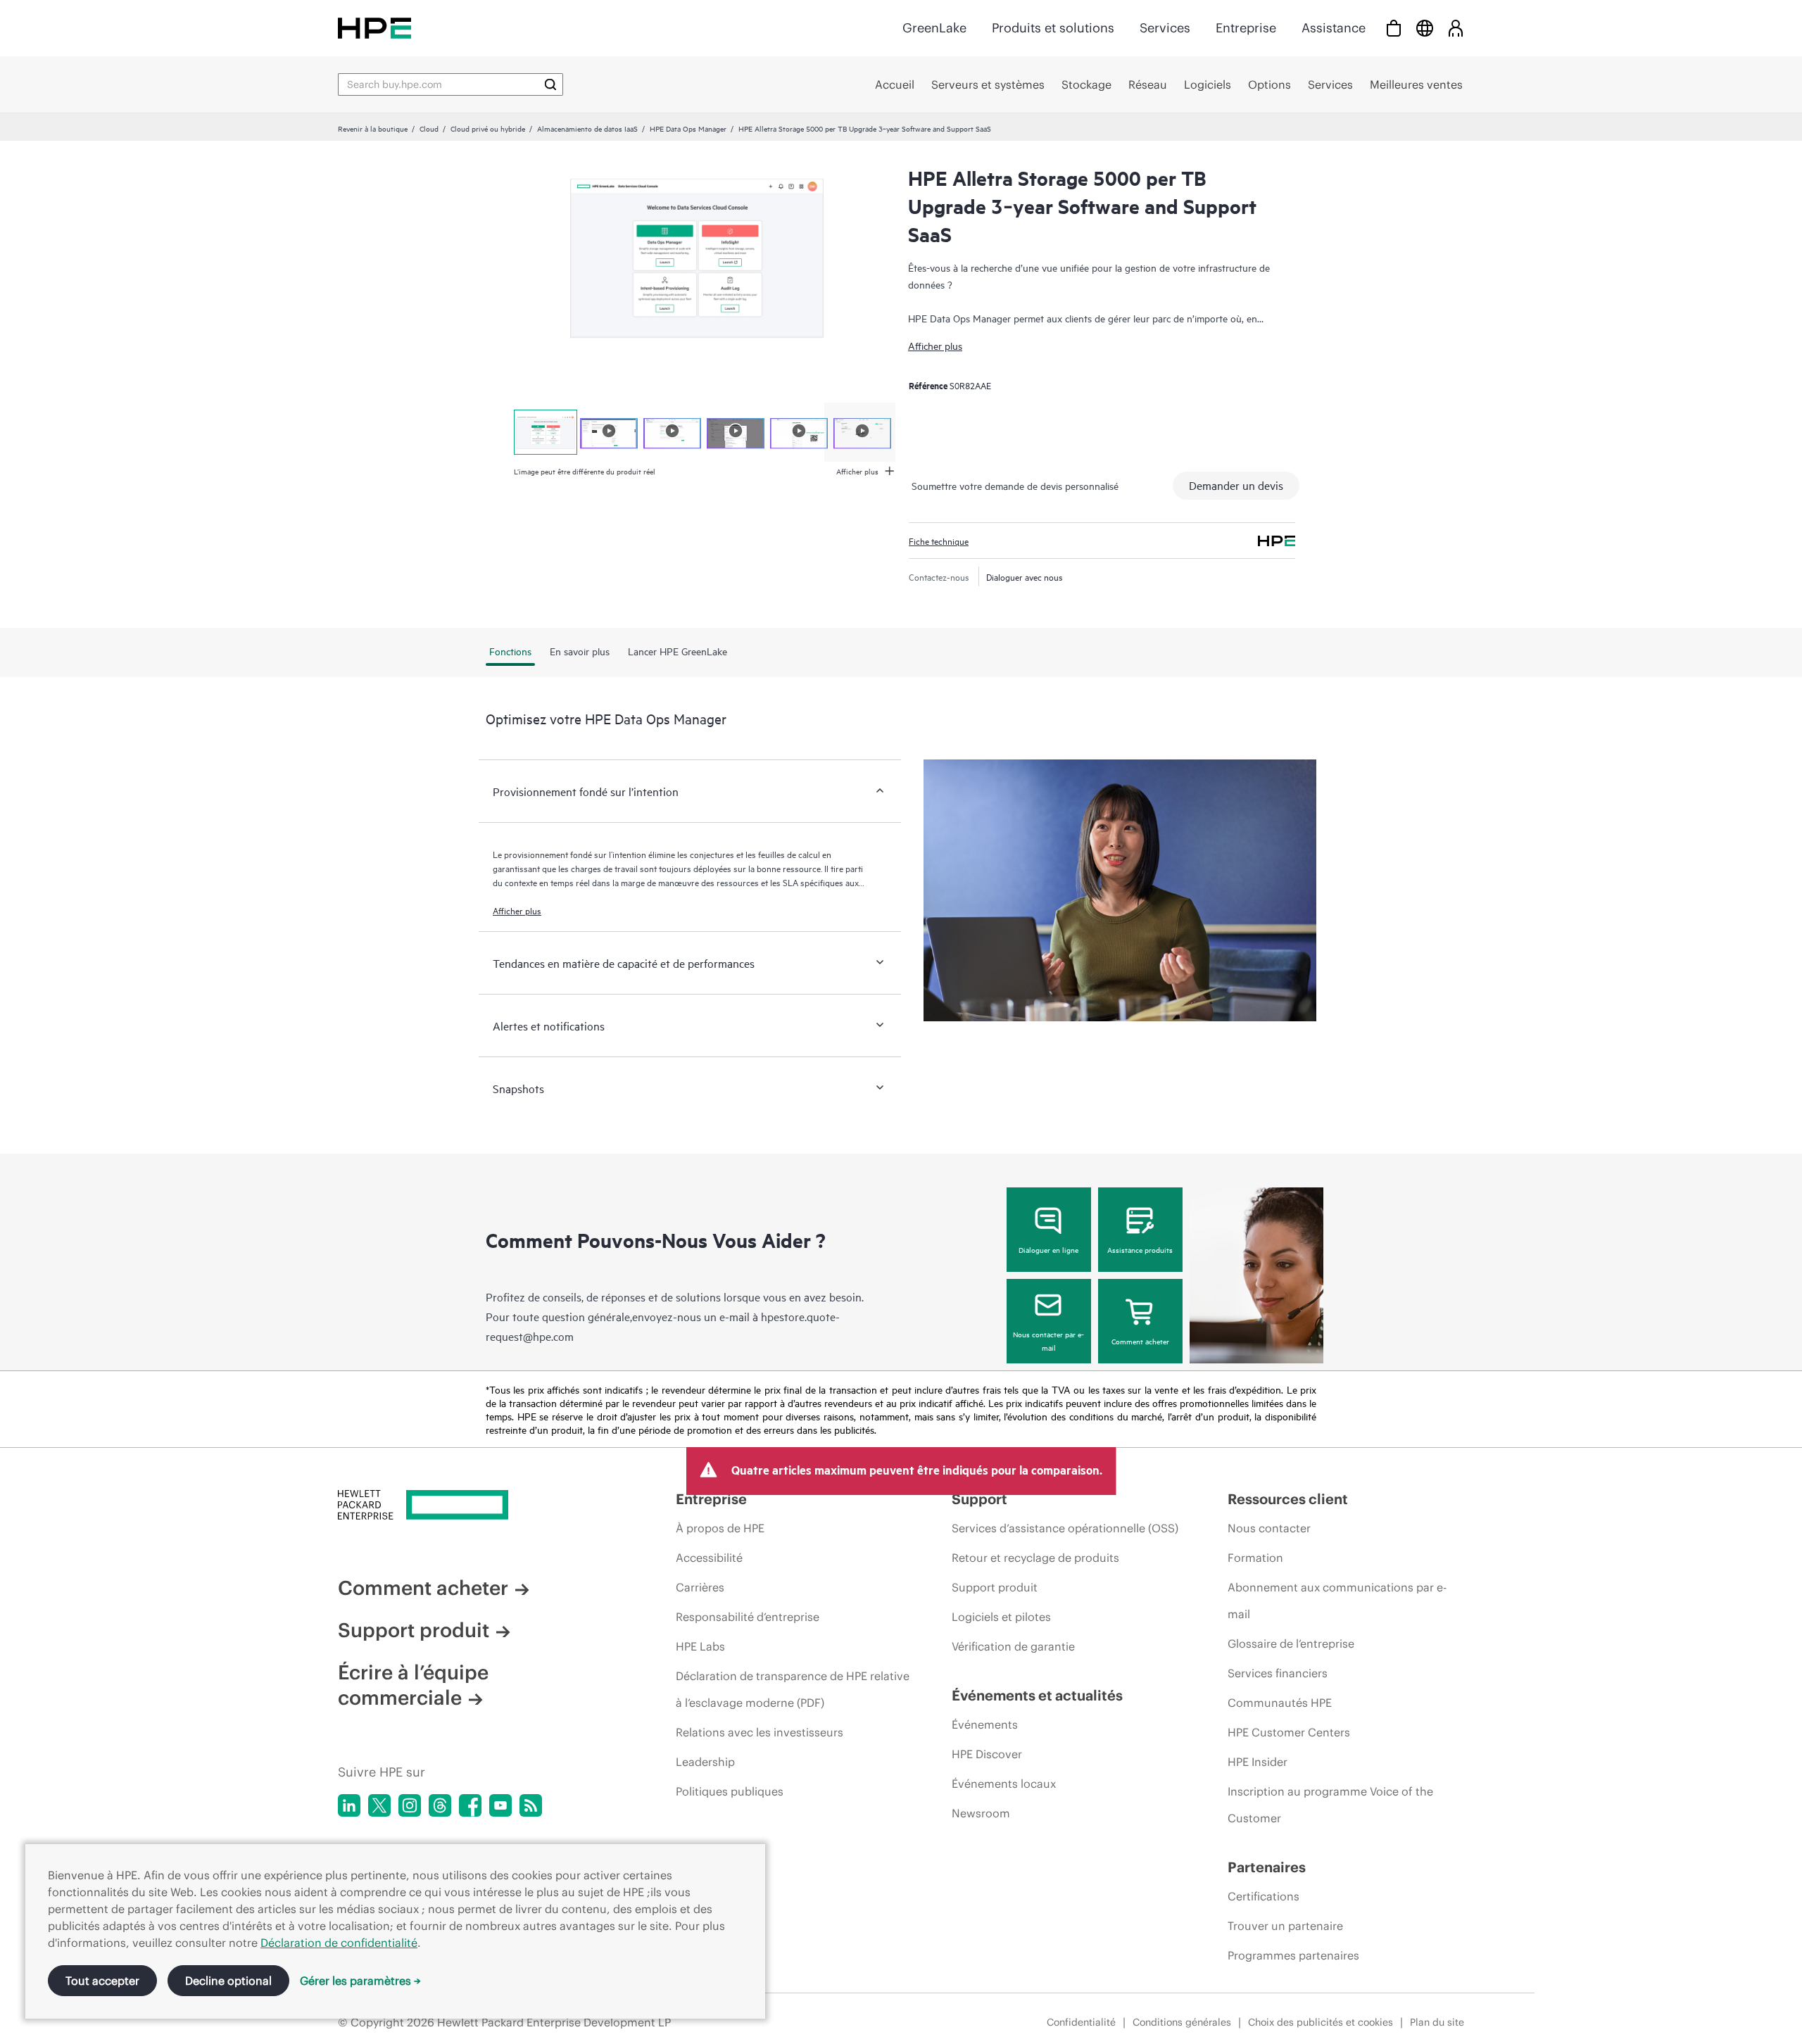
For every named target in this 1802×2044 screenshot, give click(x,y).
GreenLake (934, 28)
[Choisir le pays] (1425, 28)
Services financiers (1278, 1673)
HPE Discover (987, 1754)
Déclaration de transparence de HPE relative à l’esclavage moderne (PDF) (793, 1689)
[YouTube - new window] (500, 1805)
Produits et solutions (1053, 28)
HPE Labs (700, 1646)
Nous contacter (1269, 1528)
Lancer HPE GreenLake (678, 651)
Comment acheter (1140, 1341)
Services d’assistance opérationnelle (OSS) (1065, 1528)
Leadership (705, 1762)
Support (979, 1499)
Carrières (700, 1587)
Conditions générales (1182, 2022)
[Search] (550, 84)
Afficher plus (935, 345)
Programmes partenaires (1293, 1955)
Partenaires (1267, 1867)
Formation (1255, 1558)
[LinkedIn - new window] (349, 1805)
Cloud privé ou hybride (488, 128)
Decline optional (228, 1981)
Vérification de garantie (1013, 1646)
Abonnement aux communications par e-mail (1337, 1601)
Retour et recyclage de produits (1035, 1558)
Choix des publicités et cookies (1321, 2022)
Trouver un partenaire (1285, 1926)
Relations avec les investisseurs (760, 1732)
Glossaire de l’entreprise (1291, 1644)
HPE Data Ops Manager (688, 128)
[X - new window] (379, 1805)
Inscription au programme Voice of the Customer (1330, 1805)
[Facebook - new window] (470, 1805)
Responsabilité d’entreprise (748, 1617)
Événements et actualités (1037, 1695)
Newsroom (981, 1813)
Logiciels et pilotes (1001, 1617)
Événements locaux (1004, 1784)
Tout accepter (102, 1981)
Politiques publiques (730, 1791)
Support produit (414, 1630)
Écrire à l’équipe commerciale (413, 1685)
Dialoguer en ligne (1048, 1249)
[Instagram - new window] (410, 1805)
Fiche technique (939, 541)
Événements (985, 1724)
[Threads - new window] (440, 1805)
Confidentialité (1081, 2022)
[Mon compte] (1456, 28)
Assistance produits (1140, 1249)
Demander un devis (1236, 485)
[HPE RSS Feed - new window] (531, 1805)
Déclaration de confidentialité (339, 1943)
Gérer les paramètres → (360, 1981)
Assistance (1334, 28)
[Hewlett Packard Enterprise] (374, 28)
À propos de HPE (720, 1528)
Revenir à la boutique (373, 128)
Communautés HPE (1280, 1703)
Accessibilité (709, 1558)
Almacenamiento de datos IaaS (587, 128)
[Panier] (1394, 28)
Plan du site (1437, 2022)
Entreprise (1246, 28)
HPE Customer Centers (1289, 1732)
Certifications (1264, 1896)
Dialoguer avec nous (1025, 576)
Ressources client (1288, 1499)
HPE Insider (1258, 1762)
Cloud (429, 128)
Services (1165, 28)
